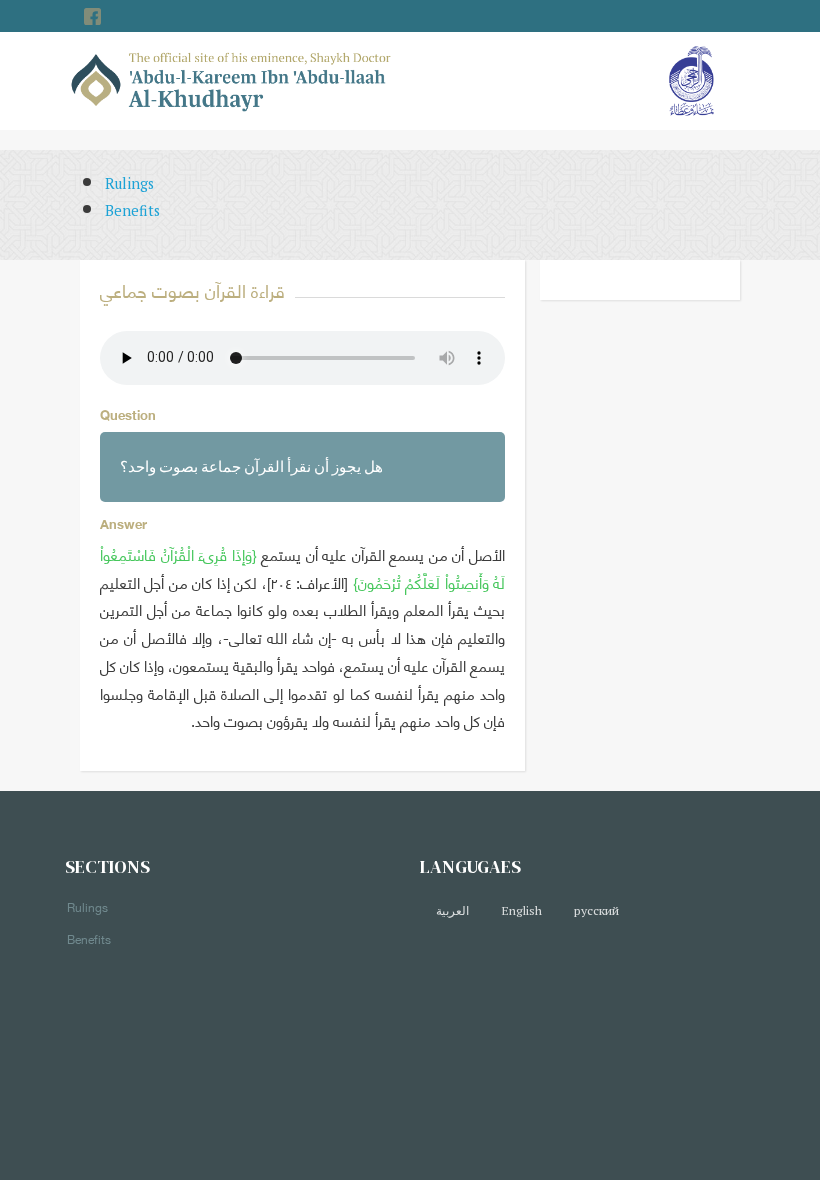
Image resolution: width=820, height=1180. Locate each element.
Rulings (129, 183)
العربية (452, 910)
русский (596, 910)
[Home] (231, 79)
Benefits (132, 210)
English (521, 910)
